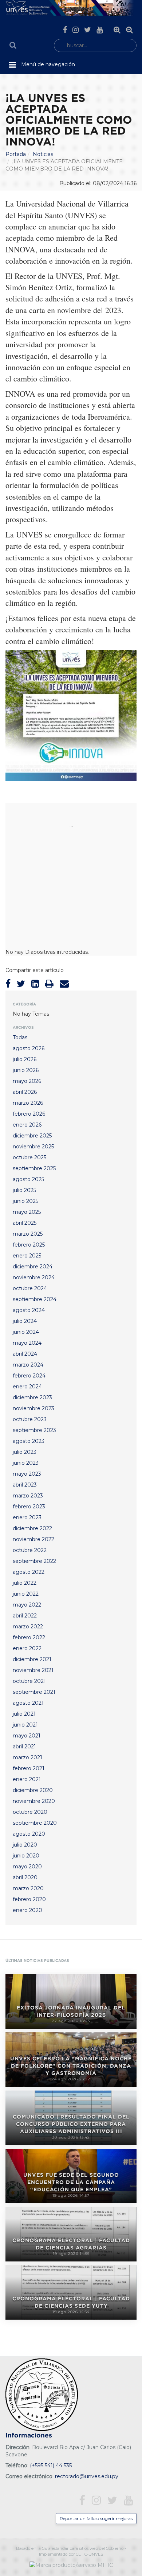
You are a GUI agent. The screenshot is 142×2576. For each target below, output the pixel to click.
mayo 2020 (27, 1867)
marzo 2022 (28, 1627)
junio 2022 (26, 1594)
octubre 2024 (30, 1288)
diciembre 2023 (32, 1397)
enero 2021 (27, 1779)
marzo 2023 (28, 1496)
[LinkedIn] (35, 984)
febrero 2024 (29, 1376)
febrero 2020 (29, 1899)
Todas (20, 1037)
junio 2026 (26, 1070)
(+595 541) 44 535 (51, 2465)
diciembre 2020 (33, 1790)
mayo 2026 (27, 1081)
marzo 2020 (28, 1888)
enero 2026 (27, 1125)
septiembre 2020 (35, 1823)
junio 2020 (26, 1856)
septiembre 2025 (34, 1168)
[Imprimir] (49, 984)
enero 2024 (27, 1387)
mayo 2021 (27, 1736)
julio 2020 (25, 1845)
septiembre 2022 (34, 1561)
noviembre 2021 (33, 1670)
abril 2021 (24, 1747)
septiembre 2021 (34, 1692)
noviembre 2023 (33, 1408)
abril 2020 (25, 1877)
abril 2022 (25, 1616)
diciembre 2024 (33, 1267)
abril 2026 (25, 1092)
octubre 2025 (29, 1157)
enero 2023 (27, 1517)
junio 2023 (26, 1463)
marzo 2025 (28, 1234)
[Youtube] (100, 30)
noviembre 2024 (34, 1277)
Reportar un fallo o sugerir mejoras (96, 2518)
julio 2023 (25, 1452)
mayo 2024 (27, 1343)
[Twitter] (88, 30)
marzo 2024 (28, 1365)
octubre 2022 (30, 1550)
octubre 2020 (30, 1812)
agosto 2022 (29, 1572)
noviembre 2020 (34, 1801)
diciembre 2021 (32, 1659)
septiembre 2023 (34, 1430)
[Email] (64, 984)
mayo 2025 (27, 1212)
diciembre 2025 (32, 1136)
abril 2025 (25, 1223)
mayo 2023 (27, 1474)
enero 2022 (27, 1648)
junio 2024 (26, 1332)
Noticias (43, 154)
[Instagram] (76, 30)
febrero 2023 (29, 1507)
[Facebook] (65, 30)
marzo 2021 (27, 1757)
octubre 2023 (30, 1419)
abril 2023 (25, 1485)
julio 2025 (24, 1190)
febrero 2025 (29, 1245)
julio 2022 (25, 1583)
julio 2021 (24, 1714)
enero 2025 (27, 1256)
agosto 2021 (28, 1703)
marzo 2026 (28, 1103)
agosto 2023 (29, 1441)
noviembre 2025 (33, 1147)
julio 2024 (25, 1321)
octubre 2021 (29, 1681)
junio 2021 (25, 1725)
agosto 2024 (29, 1310)
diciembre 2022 (32, 1528)
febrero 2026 (29, 1114)
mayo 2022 (27, 1605)
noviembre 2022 (33, 1539)
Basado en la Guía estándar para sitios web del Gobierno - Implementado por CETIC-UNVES (71, 2551)
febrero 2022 (29, 1637)
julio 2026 (25, 1059)
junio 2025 (25, 1201)
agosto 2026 (29, 1048)
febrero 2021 (29, 1768)
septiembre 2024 (35, 1299)
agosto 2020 (29, 1834)
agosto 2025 (28, 1179)
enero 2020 (27, 1910)
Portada (16, 154)
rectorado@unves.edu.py (87, 2476)
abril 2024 (25, 1354)
